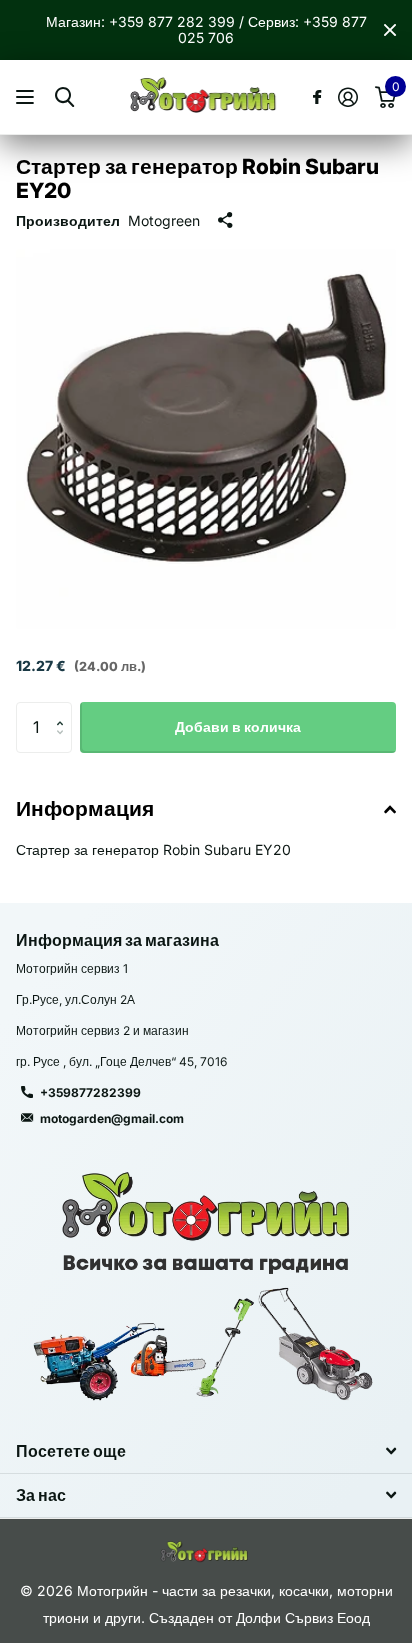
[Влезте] (347, 97)
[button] (64, 709)
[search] (64, 97)
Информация (85, 808)
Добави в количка (238, 726)
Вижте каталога (27, 97)
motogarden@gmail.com (112, 1118)
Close (390, 30)
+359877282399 (90, 1092)
